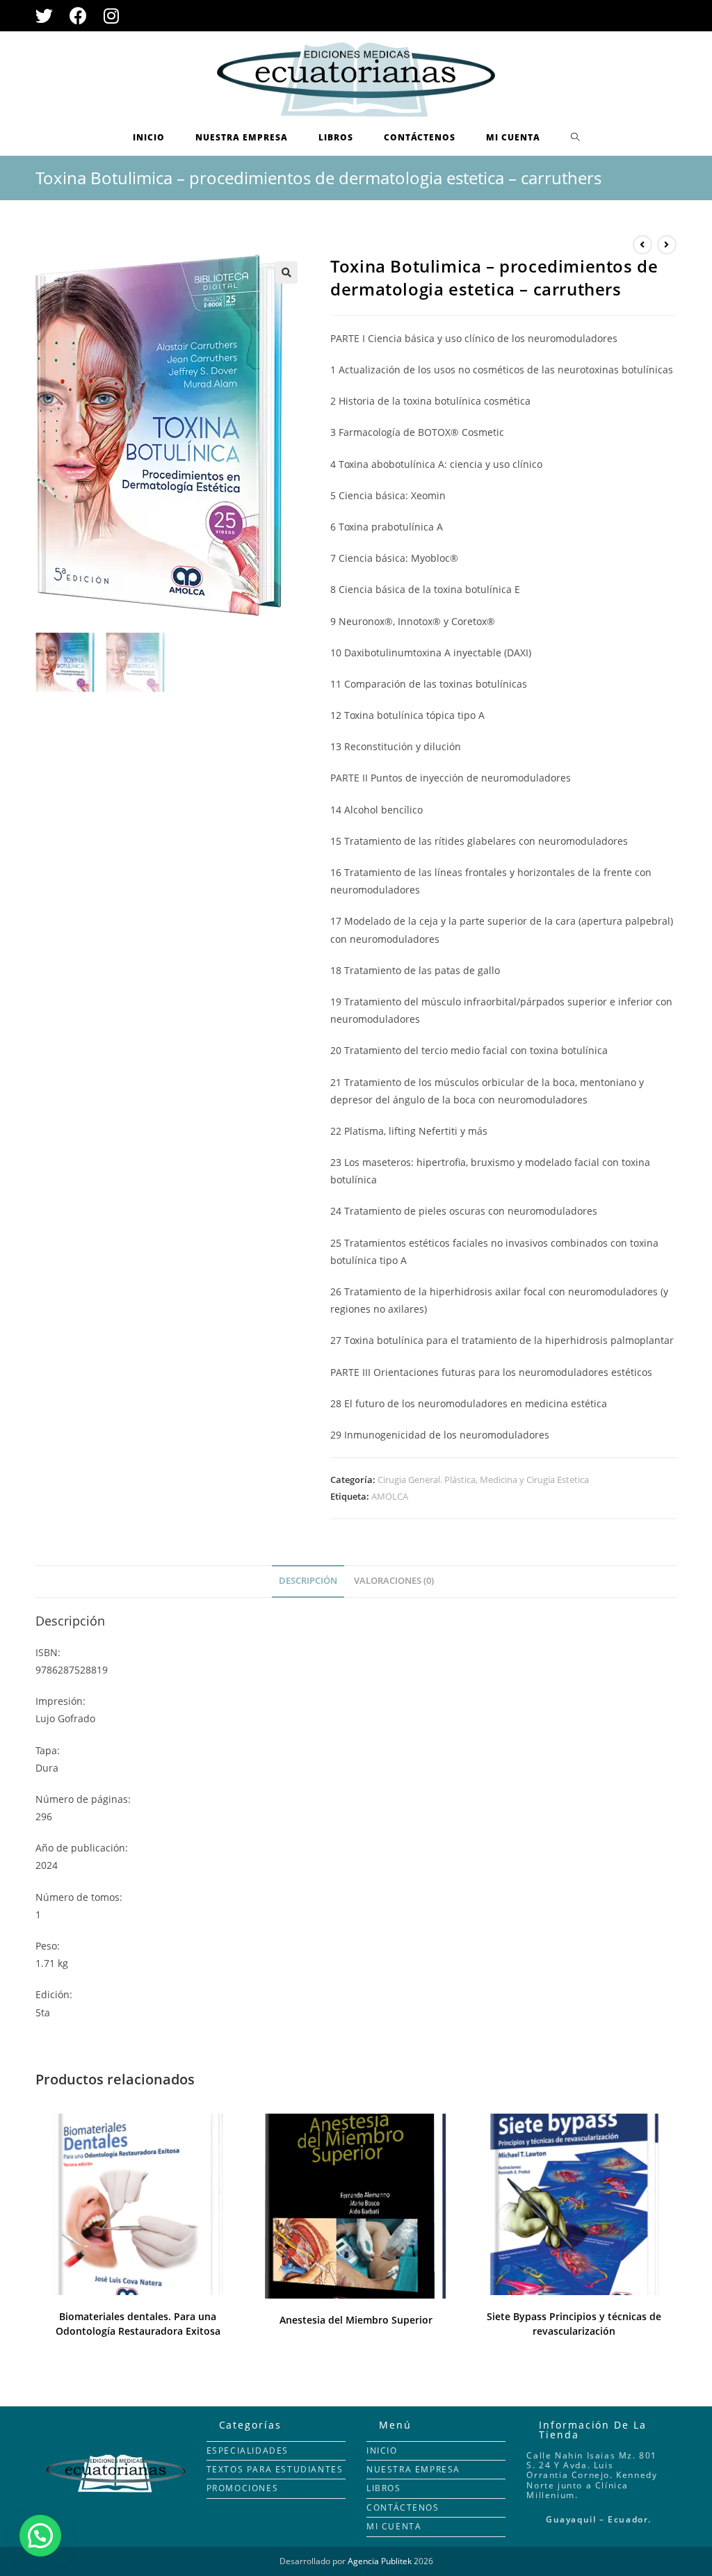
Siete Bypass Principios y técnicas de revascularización (574, 2324)
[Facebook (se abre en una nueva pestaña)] (78, 16)
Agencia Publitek (380, 2561)
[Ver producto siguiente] (667, 245)
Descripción (308, 1581)
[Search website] (575, 138)
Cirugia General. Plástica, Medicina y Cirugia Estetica (483, 1480)
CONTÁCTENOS (403, 2508)
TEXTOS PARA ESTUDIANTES (275, 2469)
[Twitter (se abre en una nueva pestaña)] (48, 16)
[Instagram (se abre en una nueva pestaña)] (111, 16)
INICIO (382, 2451)
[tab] (308, 1581)
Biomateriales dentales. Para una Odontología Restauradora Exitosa (138, 2324)
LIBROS (384, 2488)
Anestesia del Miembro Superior (356, 2320)
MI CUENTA (394, 2526)
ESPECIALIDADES (248, 2451)
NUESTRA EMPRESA (413, 2469)
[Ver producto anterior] (642, 245)
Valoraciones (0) (394, 1581)
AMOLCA (390, 1496)
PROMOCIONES (243, 2488)
